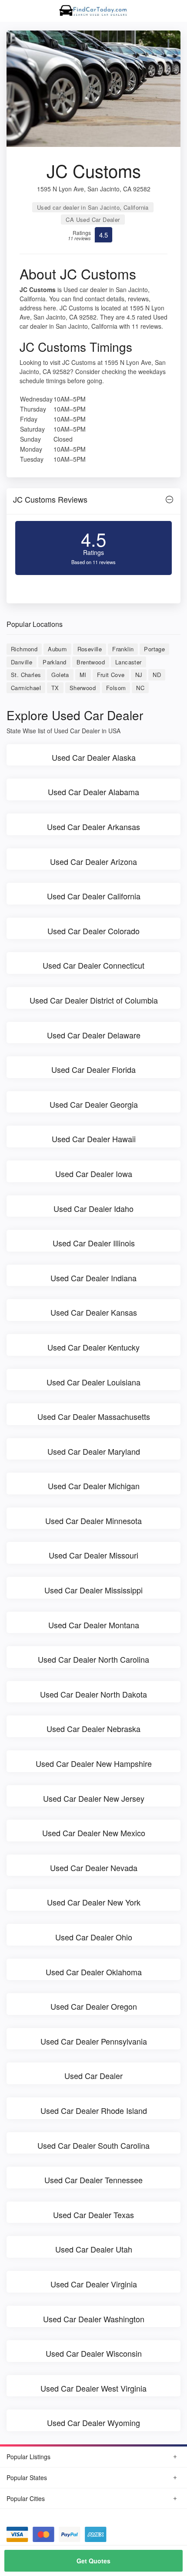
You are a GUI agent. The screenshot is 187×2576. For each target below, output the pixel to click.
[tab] (93, 502)
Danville (22, 662)
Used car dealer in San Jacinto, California (93, 207)
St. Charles (26, 675)
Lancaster (129, 662)
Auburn (57, 649)
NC (140, 688)
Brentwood (91, 662)
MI (83, 675)
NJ (139, 675)
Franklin (123, 649)
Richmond (24, 649)
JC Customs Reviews (50, 499)
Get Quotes (93, 2561)
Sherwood (83, 688)
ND (157, 675)
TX (55, 688)
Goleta (60, 675)
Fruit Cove (111, 675)
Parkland (54, 662)
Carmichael (26, 688)
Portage (154, 649)
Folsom (116, 688)
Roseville (90, 649)
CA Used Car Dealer (93, 219)
